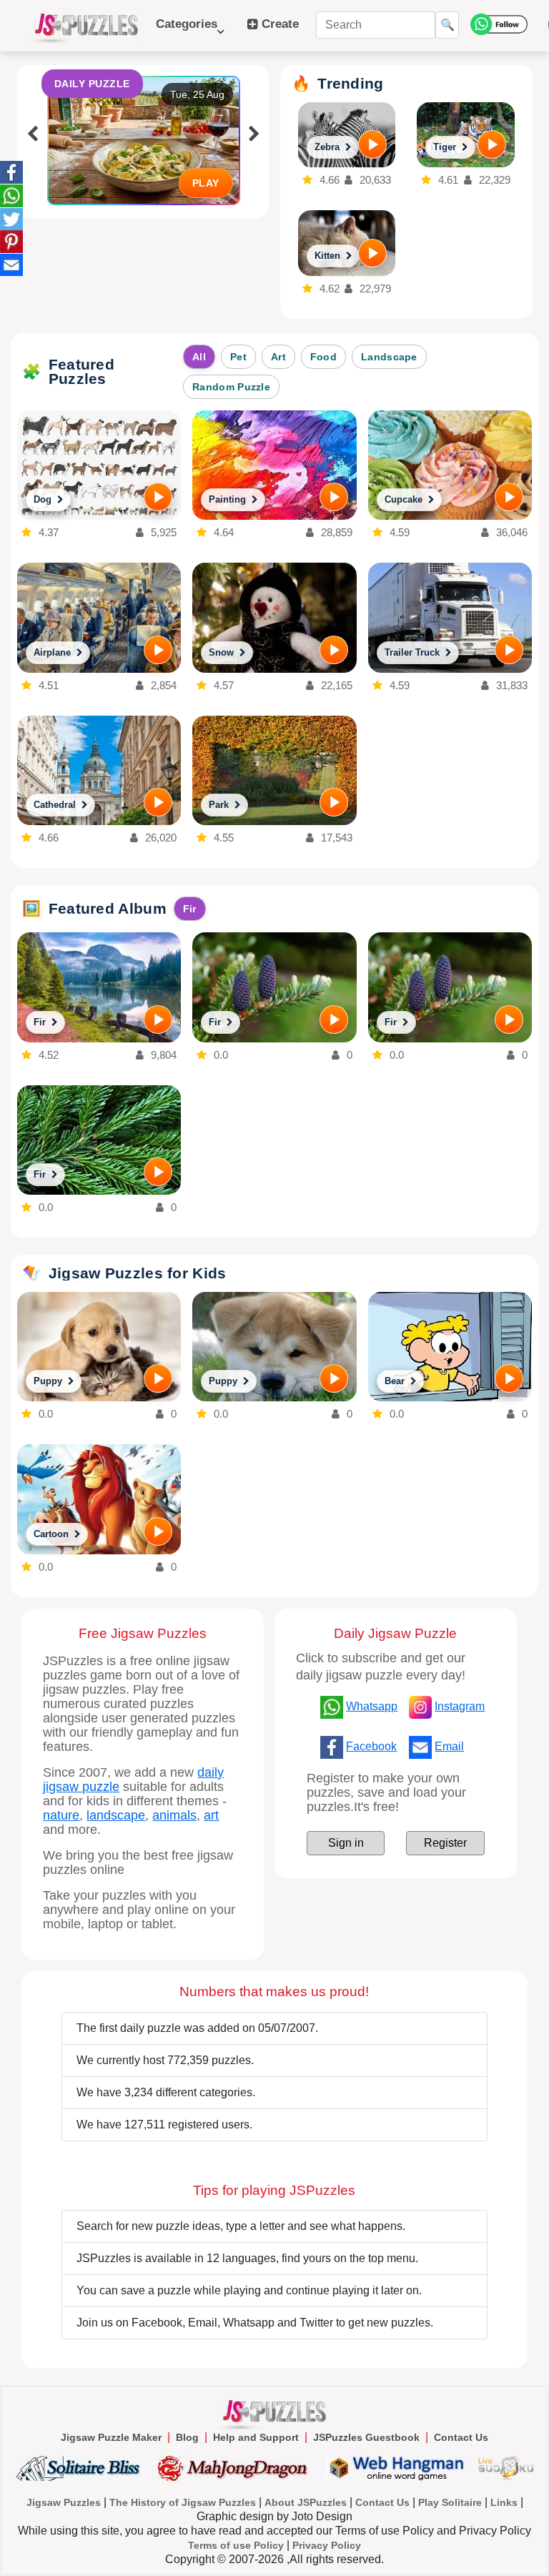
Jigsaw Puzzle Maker (111, 2437)
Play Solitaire (450, 2502)
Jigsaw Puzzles (64, 2502)
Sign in (346, 1843)
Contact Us (461, 2437)
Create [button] (278, 24)
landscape (116, 1815)
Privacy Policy (327, 2545)
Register (445, 1843)
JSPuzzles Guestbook (366, 2437)
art (211, 1815)
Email (449, 1746)
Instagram (460, 1706)
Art (278, 357)
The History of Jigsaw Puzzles (183, 2502)
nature (61, 1815)
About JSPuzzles (306, 2502)
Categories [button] (187, 31)
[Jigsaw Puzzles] (86, 26)
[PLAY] (372, 144)
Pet (238, 357)
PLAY (206, 183)
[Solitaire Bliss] (81, 2468)
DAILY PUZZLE (92, 84)
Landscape (389, 357)
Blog (187, 2437)
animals (174, 1815)
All (199, 357)
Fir (190, 909)
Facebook (371, 1746)
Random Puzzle (231, 387)
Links (504, 2502)
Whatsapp (372, 1706)
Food (323, 357)
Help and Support (256, 2437)
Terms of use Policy (236, 2545)
